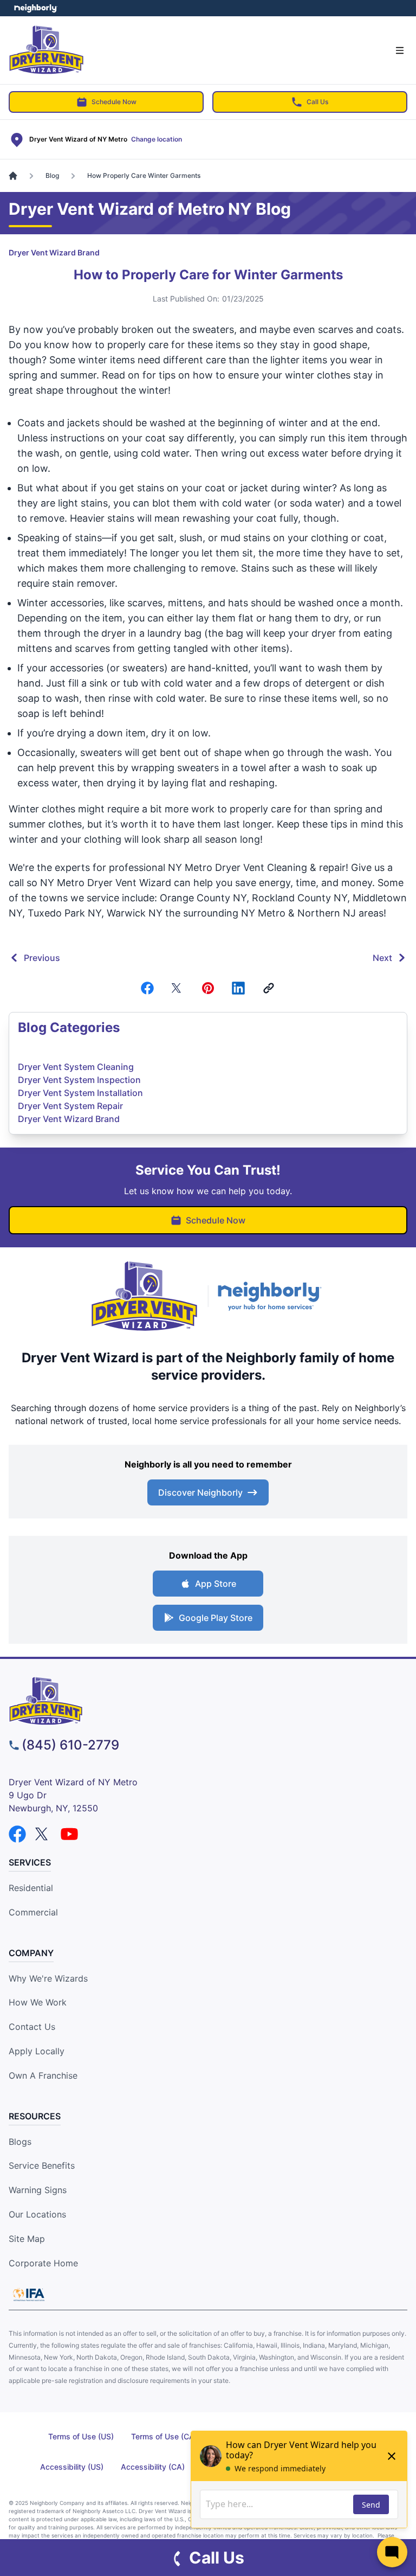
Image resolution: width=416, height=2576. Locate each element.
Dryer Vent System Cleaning (76, 1067)
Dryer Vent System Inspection (79, 1080)
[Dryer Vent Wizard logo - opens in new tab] (145, 1296)
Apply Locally (37, 2051)
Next (382, 958)
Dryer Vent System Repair (70, 1106)
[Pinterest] (208, 988)
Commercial (33, 1912)
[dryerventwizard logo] (208, 1701)
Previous (42, 958)
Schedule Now (114, 102)
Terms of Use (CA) (164, 2436)
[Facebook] (147, 988)
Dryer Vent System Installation (80, 1093)
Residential (31, 1888)
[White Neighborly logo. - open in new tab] (35, 8)
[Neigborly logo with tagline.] (272, 1296)
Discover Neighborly (200, 1492)
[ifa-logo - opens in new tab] (29, 2295)
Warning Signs (38, 2190)
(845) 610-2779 (70, 1745)
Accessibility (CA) (153, 2467)
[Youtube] (69, 1834)
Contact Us (32, 2027)
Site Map (27, 2239)
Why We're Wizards (48, 1978)
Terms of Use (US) (81, 2436)
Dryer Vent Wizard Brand (54, 252)
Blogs (20, 2142)
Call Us (317, 102)
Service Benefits (42, 2165)
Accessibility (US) (72, 2467)
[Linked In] (238, 988)
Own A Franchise (43, 2075)
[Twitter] (178, 988)
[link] (269, 988)
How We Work (38, 2002)
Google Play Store (216, 1618)
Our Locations (37, 2214)
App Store (216, 1584)
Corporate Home (43, 2263)
